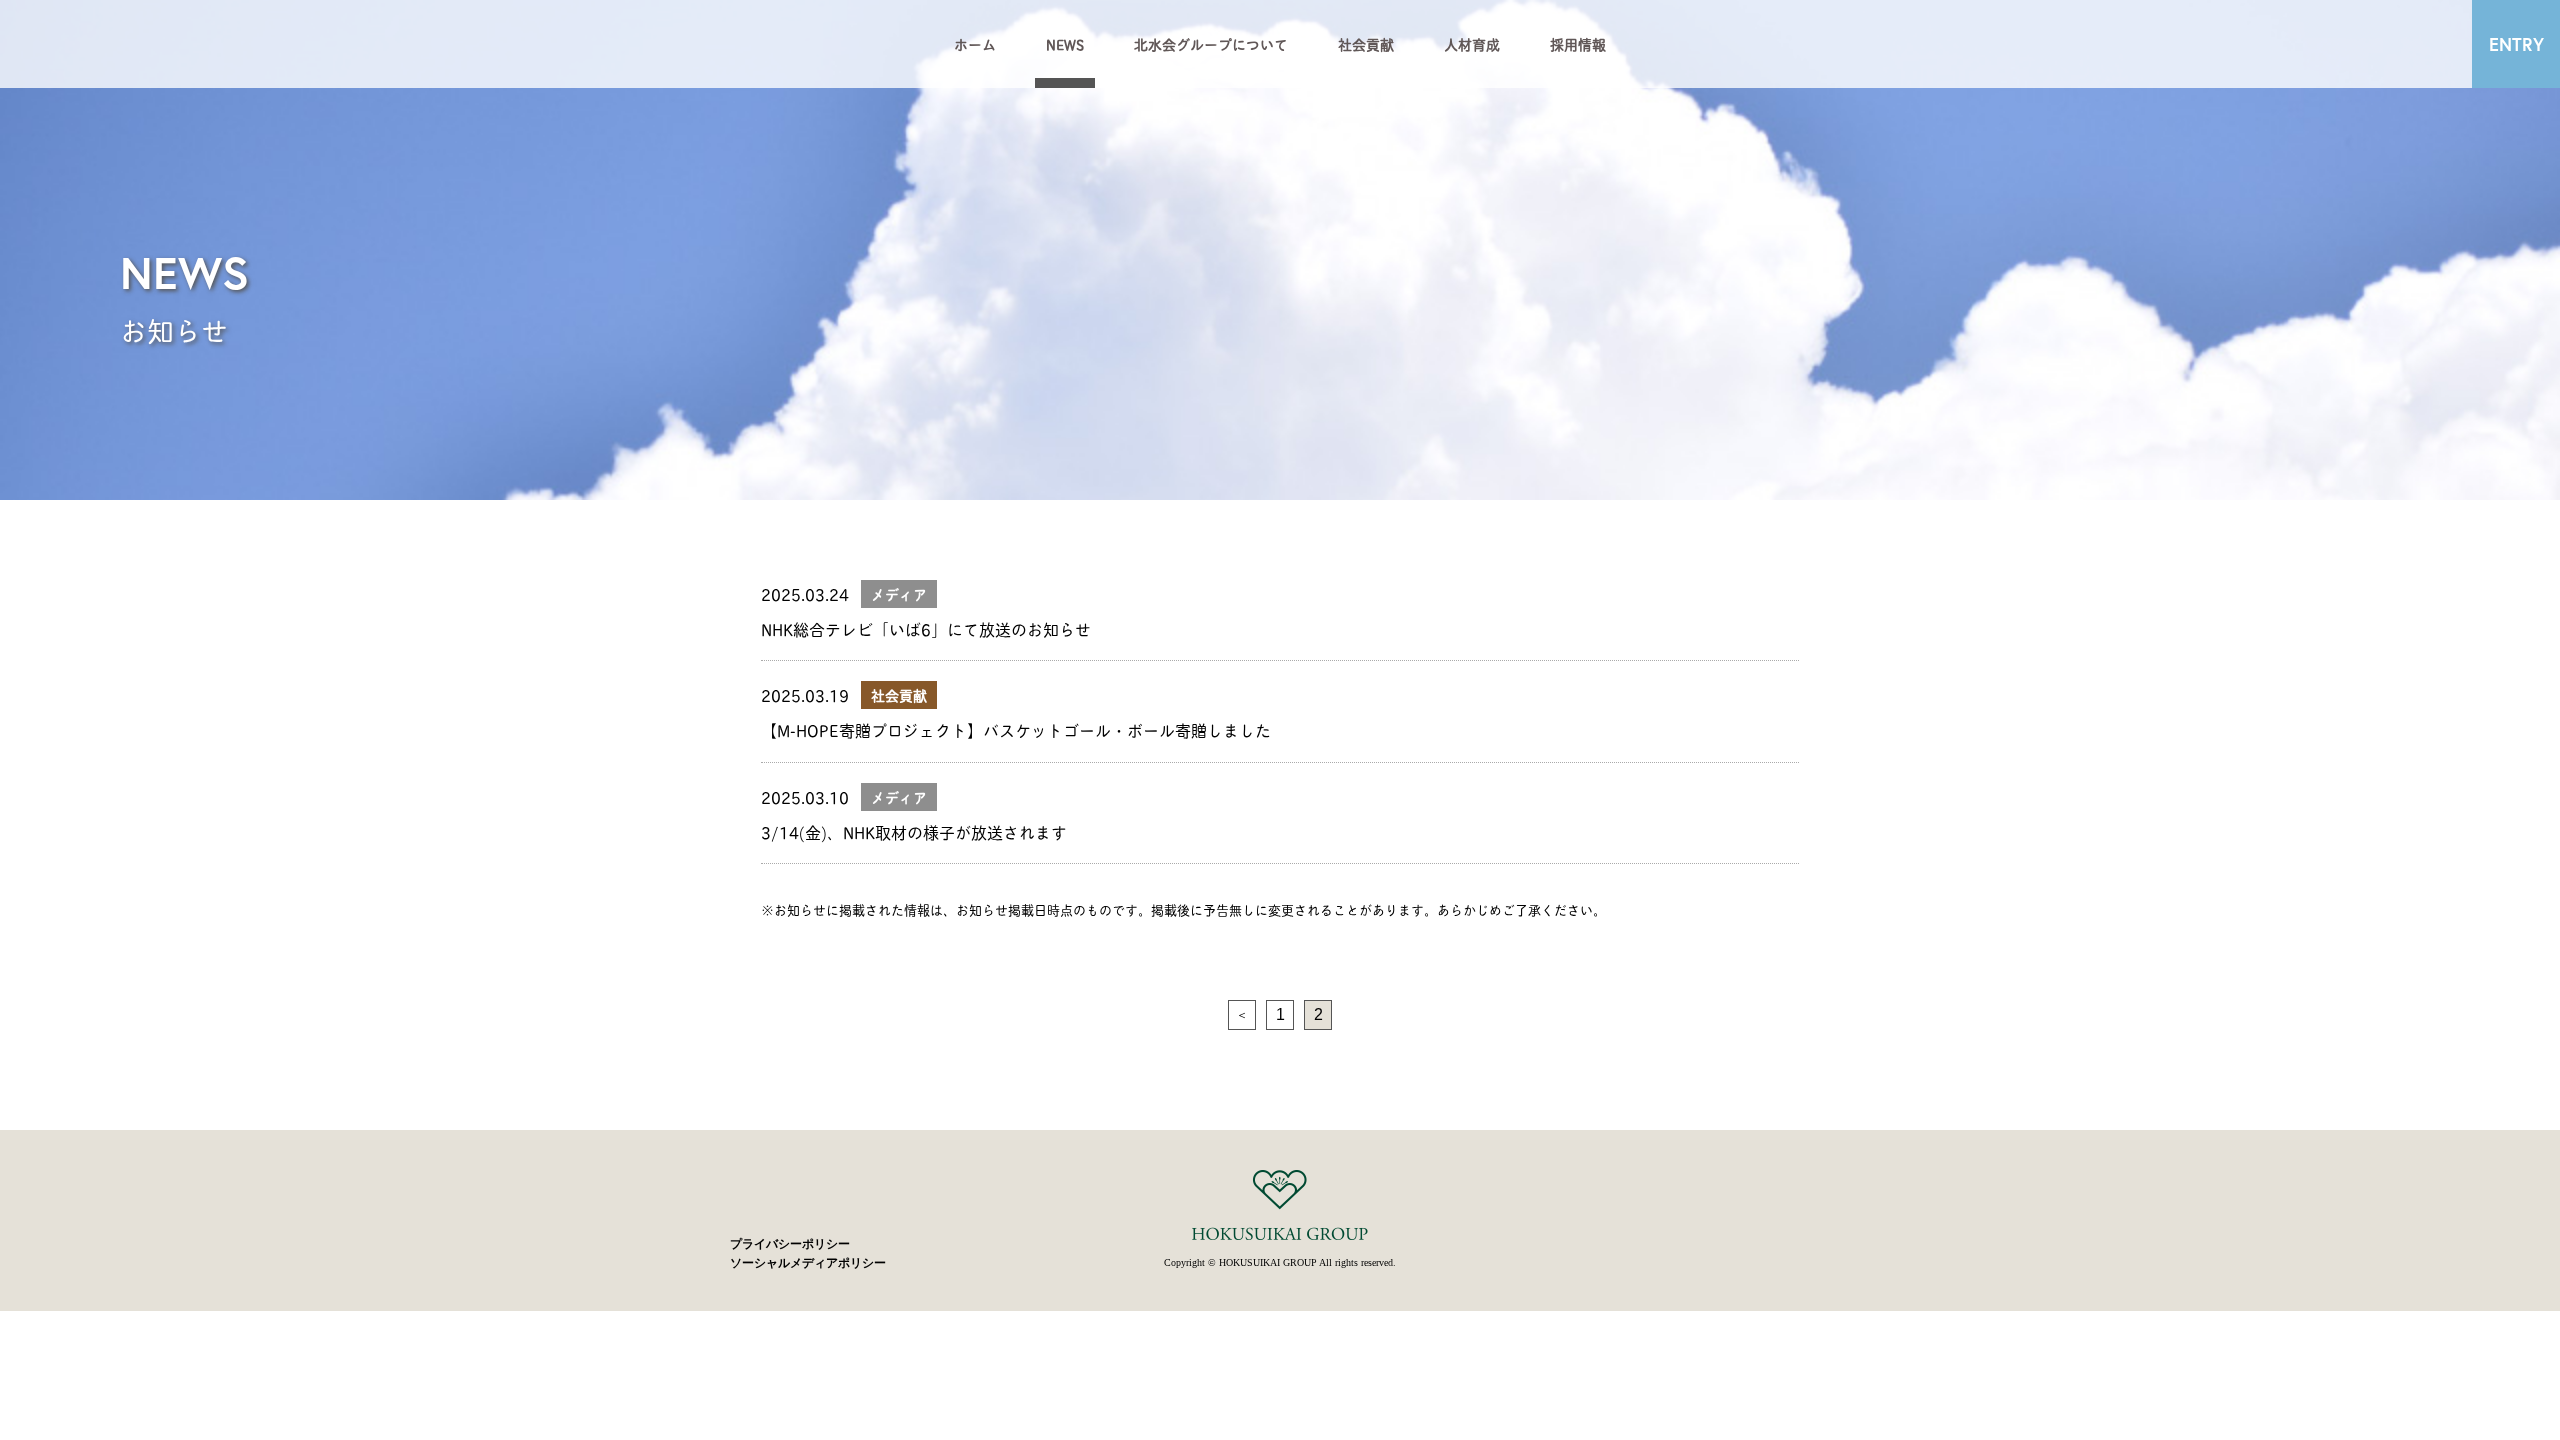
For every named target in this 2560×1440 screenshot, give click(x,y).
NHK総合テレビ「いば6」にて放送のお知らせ (926, 628)
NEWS (1065, 43)
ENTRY (2516, 44)
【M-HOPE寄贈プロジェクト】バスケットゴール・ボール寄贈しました (1016, 729)
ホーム (975, 43)
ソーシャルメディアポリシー (808, 1263)
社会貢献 (1366, 43)
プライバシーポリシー (790, 1244)
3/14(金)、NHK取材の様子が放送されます (914, 831)
